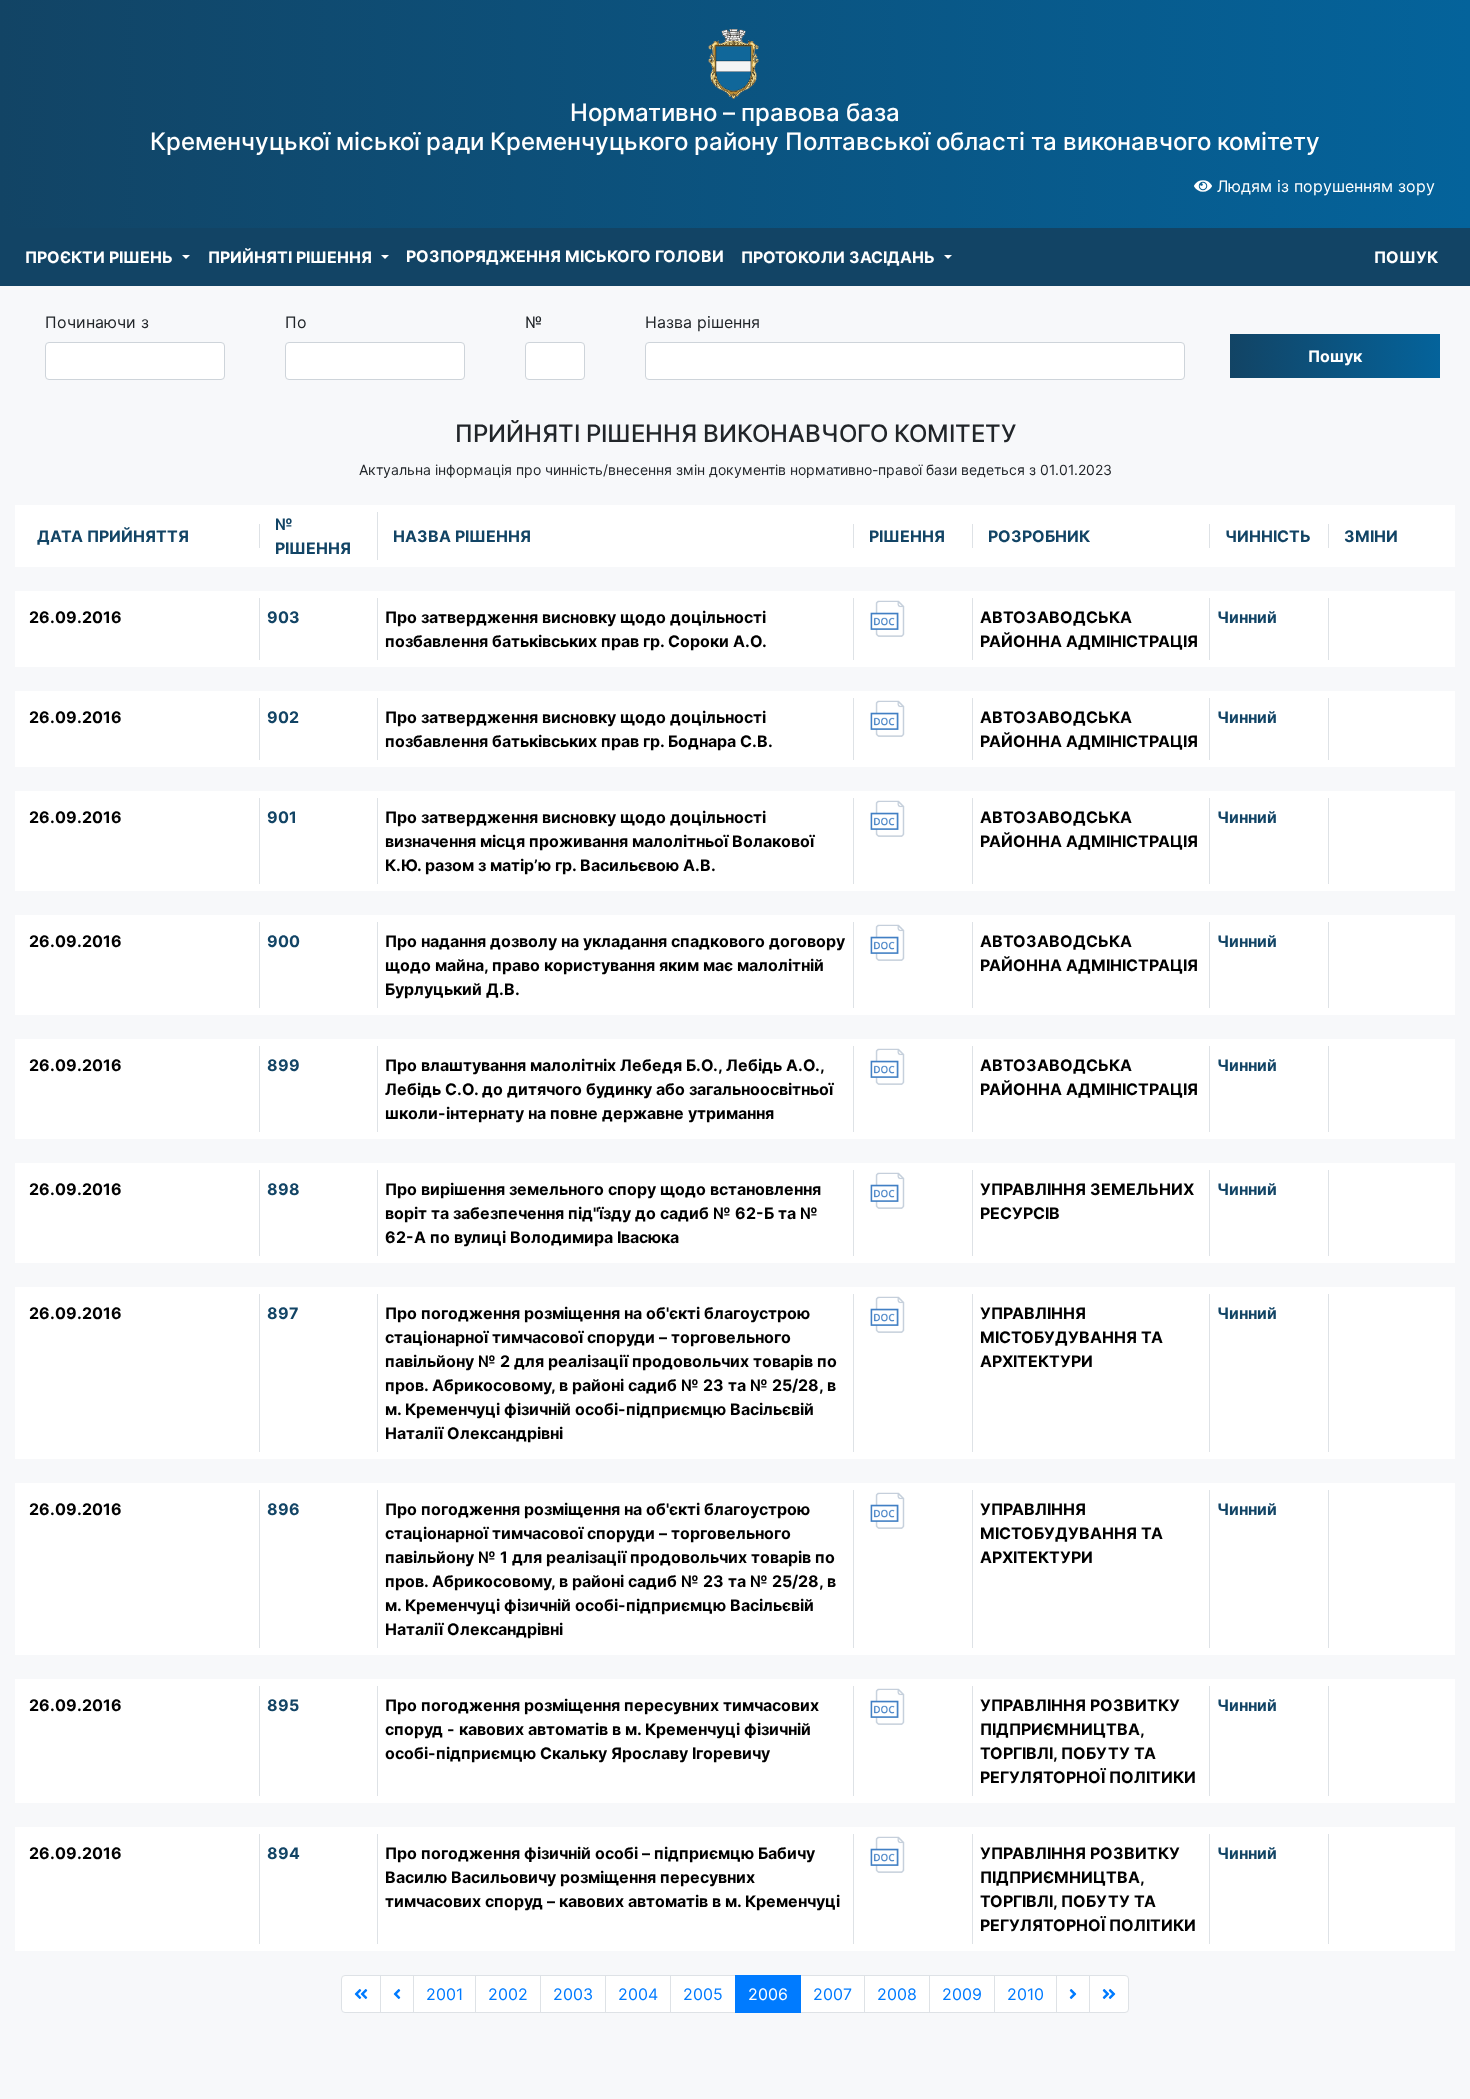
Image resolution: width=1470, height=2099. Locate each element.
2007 (832, 1994)
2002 (508, 1994)
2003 (573, 1994)
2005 (703, 1994)
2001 (444, 1994)
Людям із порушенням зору (1323, 186)
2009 (962, 1994)
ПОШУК (1406, 257)
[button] (107, 257)
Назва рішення (702, 322)
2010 (1025, 1994)
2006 (768, 1994)
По (296, 322)
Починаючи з (97, 322)
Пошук (1335, 356)
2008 (897, 1994)
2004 (638, 1994)
